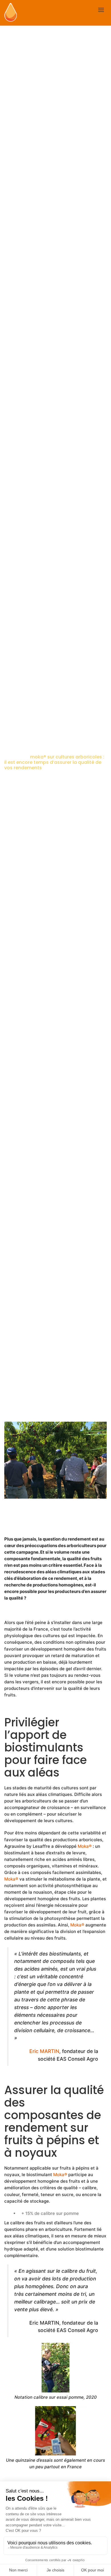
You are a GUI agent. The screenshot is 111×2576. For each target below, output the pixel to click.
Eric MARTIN (44, 2051)
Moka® (85, 1846)
